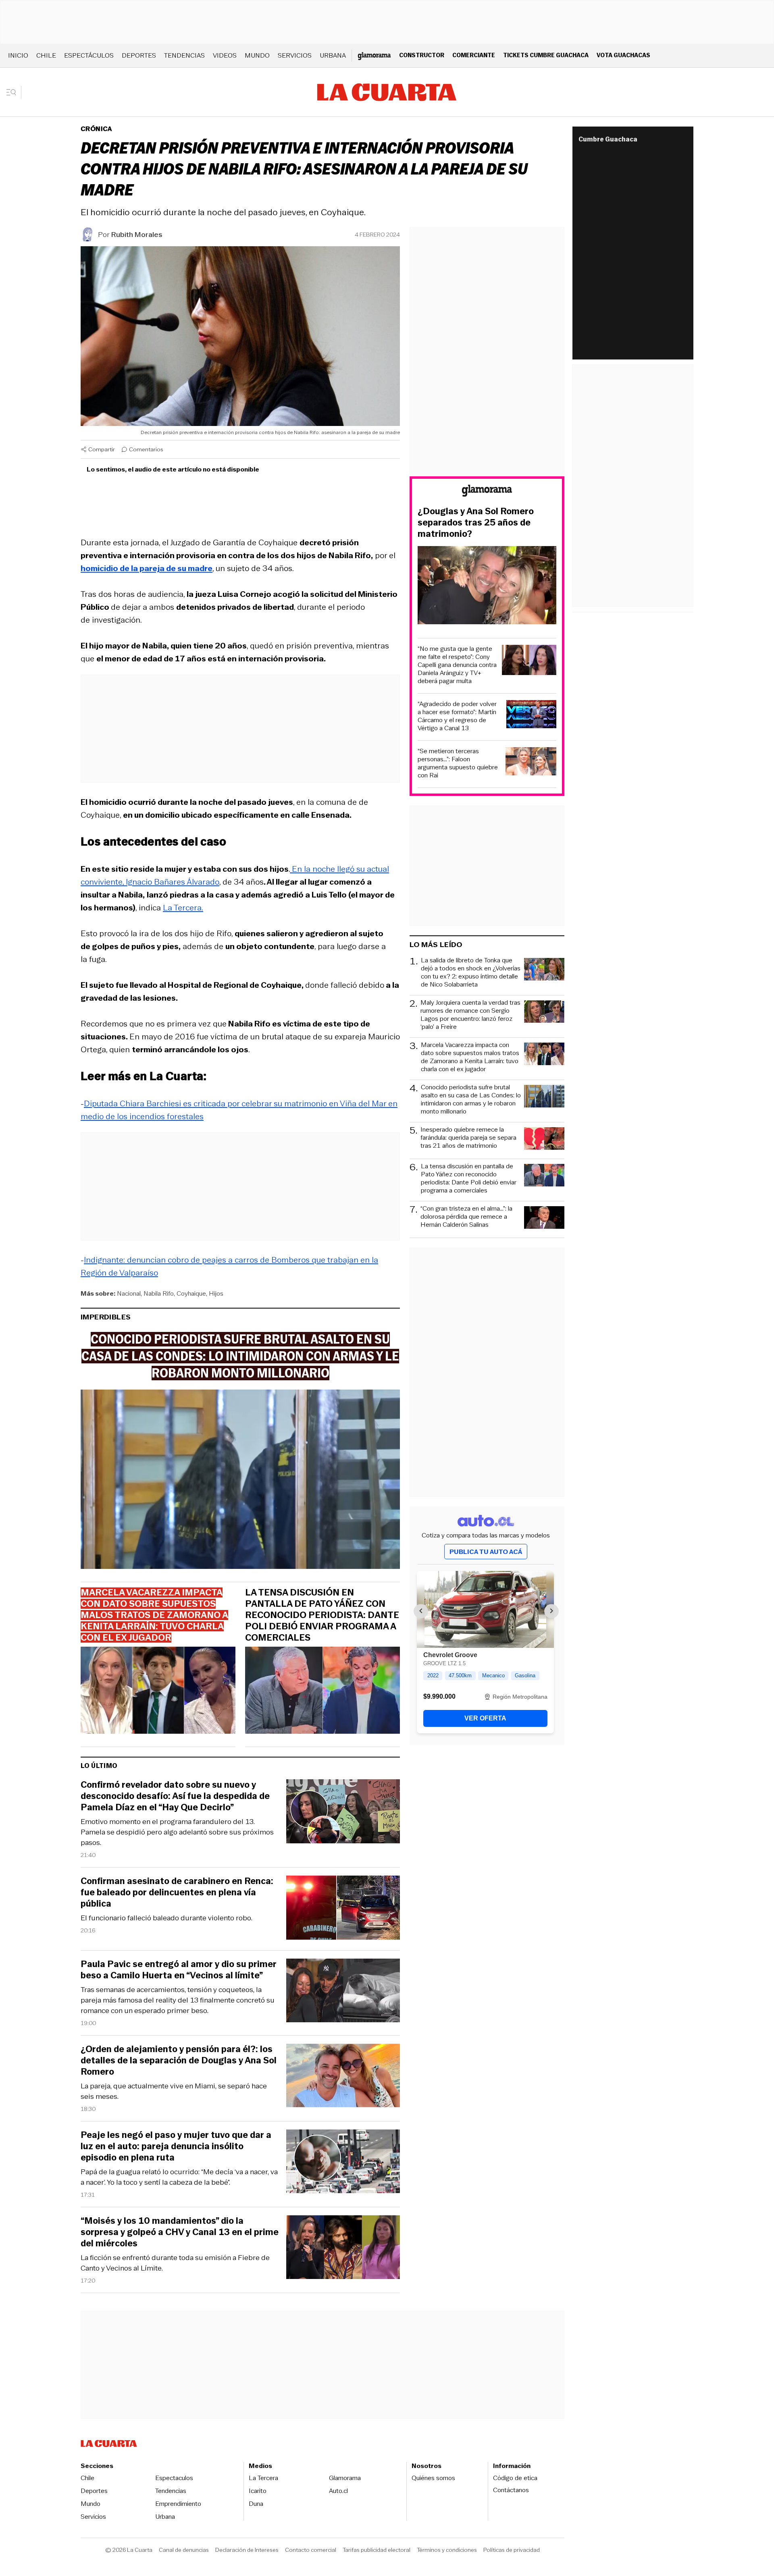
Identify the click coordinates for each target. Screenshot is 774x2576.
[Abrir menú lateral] (14, 92)
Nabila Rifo (159, 1293)
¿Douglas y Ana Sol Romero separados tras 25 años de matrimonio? (476, 523)
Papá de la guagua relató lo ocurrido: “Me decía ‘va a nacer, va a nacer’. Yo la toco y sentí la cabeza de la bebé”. (179, 2177)
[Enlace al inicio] (487, 492)
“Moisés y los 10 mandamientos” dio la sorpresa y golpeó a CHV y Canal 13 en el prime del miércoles (180, 2232)
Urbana (333, 55)
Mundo (257, 55)
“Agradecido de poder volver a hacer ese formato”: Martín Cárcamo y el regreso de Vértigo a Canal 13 (457, 716)
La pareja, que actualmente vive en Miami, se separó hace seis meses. (174, 2091)
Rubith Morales (137, 235)
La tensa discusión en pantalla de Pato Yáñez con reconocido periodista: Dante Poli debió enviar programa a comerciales (322, 1615)
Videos (225, 55)
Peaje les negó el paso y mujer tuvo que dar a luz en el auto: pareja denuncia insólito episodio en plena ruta (176, 2146)
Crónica (96, 129)
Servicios (295, 55)
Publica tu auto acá (486, 1552)
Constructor (422, 55)
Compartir (102, 449)
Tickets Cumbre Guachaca (546, 55)
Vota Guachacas (623, 55)
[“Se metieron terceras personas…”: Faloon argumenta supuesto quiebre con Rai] (531, 763)
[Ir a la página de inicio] (387, 92)
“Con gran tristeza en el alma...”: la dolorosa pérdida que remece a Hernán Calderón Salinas (466, 1217)
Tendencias (184, 55)
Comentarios (146, 449)
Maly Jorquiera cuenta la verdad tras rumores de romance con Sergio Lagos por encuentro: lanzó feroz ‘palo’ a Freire (470, 1015)
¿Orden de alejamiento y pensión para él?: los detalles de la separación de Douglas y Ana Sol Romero (179, 2061)
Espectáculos (89, 55)
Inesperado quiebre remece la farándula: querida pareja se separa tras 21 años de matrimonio (468, 1138)
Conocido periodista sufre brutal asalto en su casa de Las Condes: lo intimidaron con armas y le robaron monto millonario (471, 1099)
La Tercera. (183, 908)
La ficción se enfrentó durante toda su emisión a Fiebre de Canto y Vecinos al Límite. (175, 2263)
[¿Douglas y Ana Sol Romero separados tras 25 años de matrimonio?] (487, 586)
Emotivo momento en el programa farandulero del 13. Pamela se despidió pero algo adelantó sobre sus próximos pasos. (177, 1832)
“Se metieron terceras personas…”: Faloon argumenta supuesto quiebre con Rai (458, 763)
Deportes (139, 55)
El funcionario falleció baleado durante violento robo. (166, 1918)
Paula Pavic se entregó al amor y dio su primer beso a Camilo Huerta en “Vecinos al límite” (179, 1970)
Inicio (18, 55)
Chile (46, 55)
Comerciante (474, 55)
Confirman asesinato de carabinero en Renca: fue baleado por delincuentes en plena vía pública (177, 1893)
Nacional (129, 1293)
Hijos (216, 1293)
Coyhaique (191, 1293)
